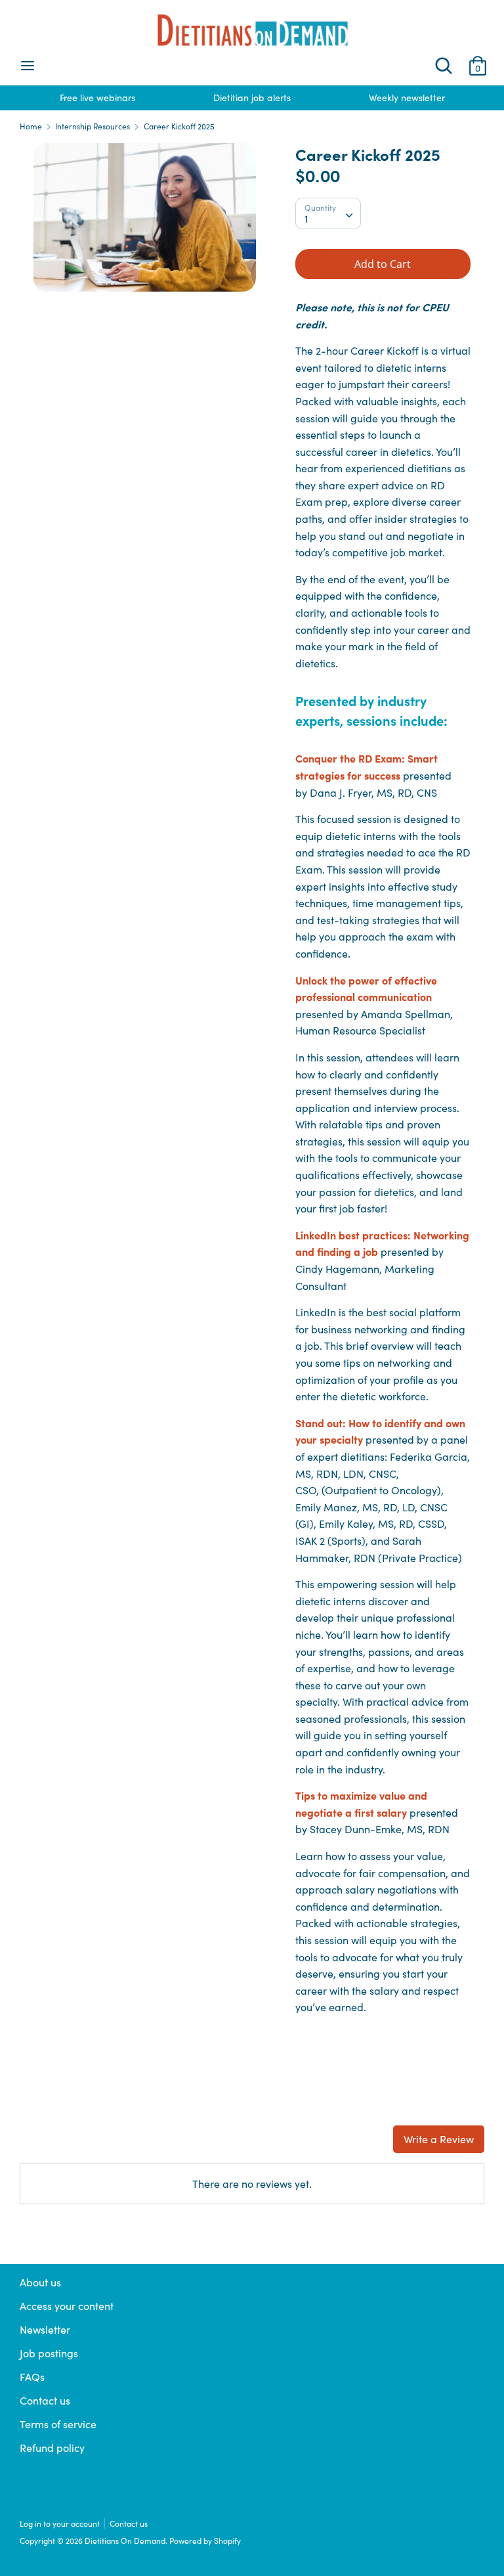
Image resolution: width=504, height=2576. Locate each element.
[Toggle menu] (28, 66)
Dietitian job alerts (252, 98)
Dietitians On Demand (125, 2541)
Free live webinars (97, 98)
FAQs (32, 2377)
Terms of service (58, 2424)
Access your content (67, 2306)
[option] (97, 98)
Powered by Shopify (205, 2541)
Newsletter (45, 2329)
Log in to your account (60, 2523)
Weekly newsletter (407, 98)
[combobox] (328, 213)
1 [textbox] (306, 218)
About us (40, 2282)
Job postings (49, 2353)
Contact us (45, 2400)
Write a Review (439, 2139)
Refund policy (52, 2448)
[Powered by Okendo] (79, 2145)
